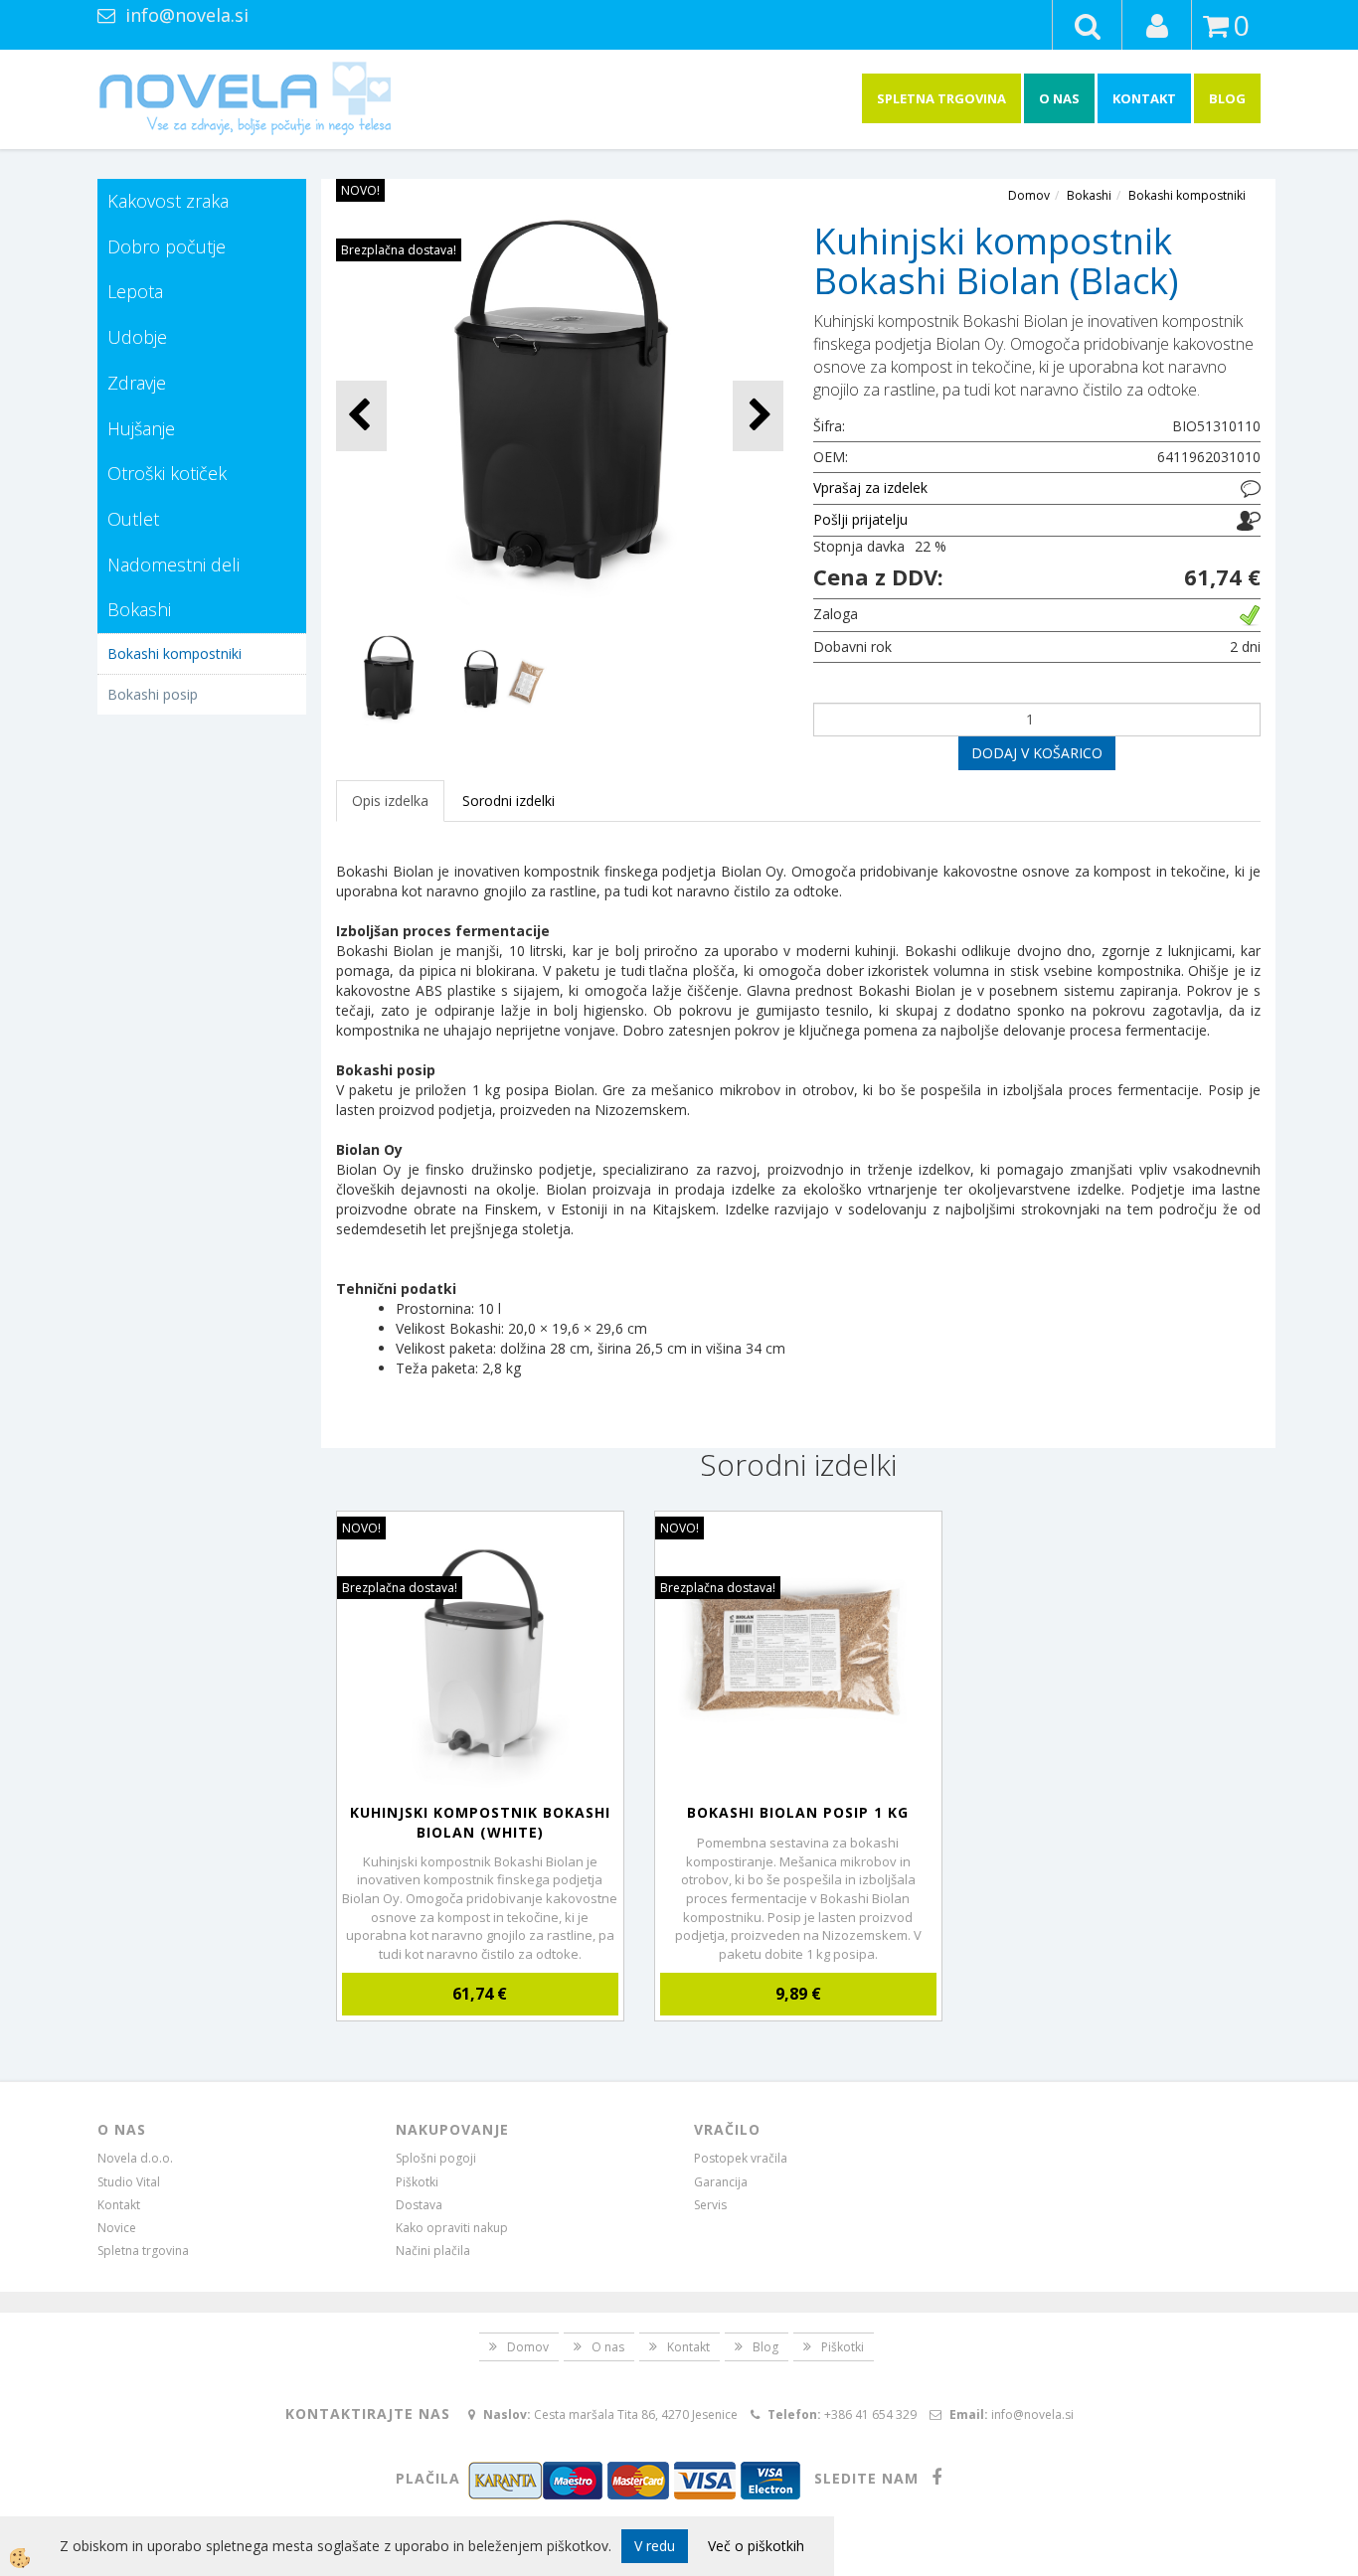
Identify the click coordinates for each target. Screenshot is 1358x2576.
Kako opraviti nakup (452, 2228)
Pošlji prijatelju (860, 519)
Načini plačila (433, 2251)
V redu (655, 2546)
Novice (117, 2228)
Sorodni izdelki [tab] (509, 801)
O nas (1059, 98)
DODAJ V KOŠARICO (1037, 753)
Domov (1029, 195)
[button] (758, 416)
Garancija (721, 2182)
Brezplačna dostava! (399, 250)
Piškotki (417, 2182)
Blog (1227, 98)
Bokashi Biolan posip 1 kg (798, 1812)
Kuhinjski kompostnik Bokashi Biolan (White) (480, 1822)
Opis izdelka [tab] (390, 801)
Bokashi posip (153, 694)
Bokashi (1089, 195)
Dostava (419, 2205)
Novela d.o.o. (135, 2158)
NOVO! (360, 190)
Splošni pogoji (436, 2158)
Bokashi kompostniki (174, 653)
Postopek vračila (741, 2158)
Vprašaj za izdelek (870, 487)
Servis (710, 2205)
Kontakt (1144, 98)
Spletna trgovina (941, 98)
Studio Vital (129, 2182)
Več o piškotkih (756, 2546)
